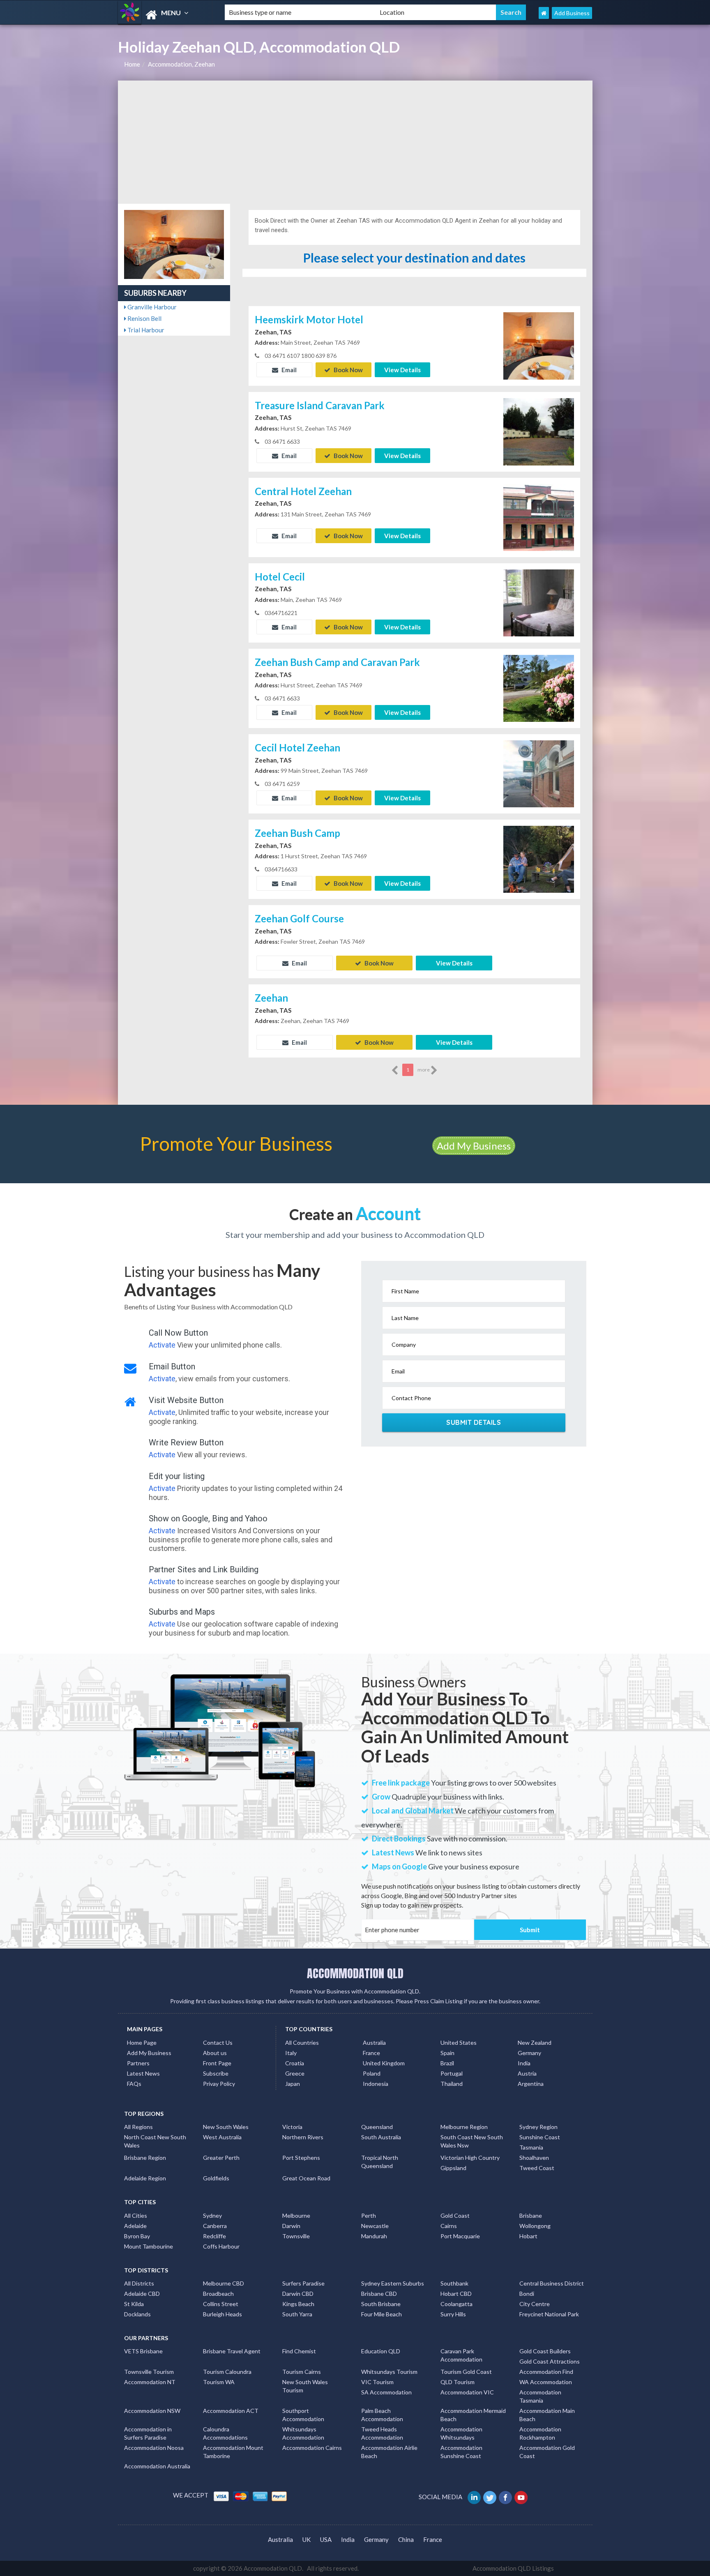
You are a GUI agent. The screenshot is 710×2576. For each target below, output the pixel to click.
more (424, 1070)
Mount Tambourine (149, 2246)
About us (215, 2053)
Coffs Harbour (221, 2246)
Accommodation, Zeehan (181, 64)
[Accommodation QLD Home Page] (544, 13)
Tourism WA (219, 2382)
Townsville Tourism (149, 2372)
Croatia (295, 2063)
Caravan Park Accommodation (461, 2355)
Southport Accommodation (303, 2415)
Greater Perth (221, 2158)
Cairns (449, 2226)
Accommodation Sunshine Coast (461, 2452)
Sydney (212, 2215)
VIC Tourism (377, 2382)
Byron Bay (137, 2236)
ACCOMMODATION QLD (355, 1973)
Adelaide (135, 2226)
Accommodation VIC (467, 2392)
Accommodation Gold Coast (547, 2452)
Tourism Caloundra (227, 2372)
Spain (447, 2053)
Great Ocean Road (306, 2178)
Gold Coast (455, 2215)
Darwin (291, 2226)
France (371, 2053)
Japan (293, 2084)
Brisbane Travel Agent (232, 2351)
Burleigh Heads (222, 2314)
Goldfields (216, 2178)
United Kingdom (384, 2063)
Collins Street (221, 2304)
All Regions (138, 2127)
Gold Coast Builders (545, 2351)
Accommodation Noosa (154, 2448)
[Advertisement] (355, 142)
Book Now (348, 370)
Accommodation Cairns (312, 2448)
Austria (527, 2073)
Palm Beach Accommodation (382, 2415)
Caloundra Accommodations (225, 2433)
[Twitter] (490, 2497)
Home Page (142, 2043)
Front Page (217, 2063)
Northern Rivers (303, 2137)
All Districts (139, 2283)
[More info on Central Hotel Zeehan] (539, 516)
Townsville (296, 2236)
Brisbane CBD (379, 2294)
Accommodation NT (150, 2382)
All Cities (136, 2215)
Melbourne (296, 2215)
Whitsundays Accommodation (303, 2433)
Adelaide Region (145, 2178)
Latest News (143, 2073)
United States (459, 2043)
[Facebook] (506, 2497)
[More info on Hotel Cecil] (539, 602)
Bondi (527, 2294)
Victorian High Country (470, 2158)
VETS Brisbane (143, 2351)
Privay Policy (219, 2084)
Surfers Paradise (303, 2283)
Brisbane (531, 2215)
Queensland (377, 2127)
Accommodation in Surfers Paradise (148, 2433)
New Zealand (535, 2043)
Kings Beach (298, 2304)
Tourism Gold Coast (466, 2372)
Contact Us (218, 2043)
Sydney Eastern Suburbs (393, 2283)
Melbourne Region (464, 2127)
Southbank (454, 2283)
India (524, 2063)
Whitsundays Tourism (389, 2372)
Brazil (447, 2063)
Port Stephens (301, 2158)
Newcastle (375, 2226)
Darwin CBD (298, 2294)
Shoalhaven (534, 2158)
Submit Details (474, 1422)
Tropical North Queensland (380, 2162)
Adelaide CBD (142, 2294)
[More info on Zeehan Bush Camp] (539, 859)
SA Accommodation (386, 2392)
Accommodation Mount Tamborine (233, 2452)
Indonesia (376, 2084)
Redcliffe (214, 2236)
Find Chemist (299, 2351)
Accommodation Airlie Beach (389, 2452)
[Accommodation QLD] (164, 15)
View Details (402, 370)
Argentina (531, 2084)
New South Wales (226, 2127)
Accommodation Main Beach (547, 2415)
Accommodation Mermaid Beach (473, 2415)
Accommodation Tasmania (540, 2396)
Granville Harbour (151, 307)
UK (307, 2539)
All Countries (302, 2043)
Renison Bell (144, 318)
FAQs (134, 2084)
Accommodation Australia (157, 2466)
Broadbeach (218, 2294)
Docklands (137, 2314)
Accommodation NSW (152, 2411)
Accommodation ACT (231, 2411)
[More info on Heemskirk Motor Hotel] (539, 345)
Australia (374, 2043)
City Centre (535, 2304)
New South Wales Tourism (305, 2386)
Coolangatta (456, 2304)
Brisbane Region (145, 2158)
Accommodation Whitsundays (461, 2433)
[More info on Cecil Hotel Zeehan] (539, 773)
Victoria (292, 2127)
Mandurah (374, 2236)
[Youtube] (522, 2497)
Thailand (452, 2084)
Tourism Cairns (302, 2372)
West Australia (222, 2137)
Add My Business (474, 1146)
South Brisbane (381, 2304)
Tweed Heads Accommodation (382, 2433)
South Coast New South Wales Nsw (472, 2141)
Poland (372, 2073)
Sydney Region (538, 2127)
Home (132, 64)
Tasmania (531, 2147)
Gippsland (453, 2168)
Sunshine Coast (540, 2137)
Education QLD (381, 2351)
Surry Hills (453, 2314)
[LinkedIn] (475, 2497)
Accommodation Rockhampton (540, 2433)
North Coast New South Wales (155, 2141)
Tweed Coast (537, 2168)
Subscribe (216, 2073)
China (406, 2539)
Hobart (528, 2236)
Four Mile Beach (382, 2314)
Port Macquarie (460, 2236)
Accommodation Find (546, 2372)
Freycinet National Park (549, 2314)
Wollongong (535, 2226)
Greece (295, 2073)
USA (326, 2539)
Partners (138, 2063)
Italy (291, 2053)
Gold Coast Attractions (550, 2361)
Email (288, 370)
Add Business (572, 13)
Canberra (215, 2226)
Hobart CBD (456, 2294)
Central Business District (552, 2283)
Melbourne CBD (224, 2283)
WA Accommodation (546, 2382)
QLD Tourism (458, 2382)
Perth (369, 2215)
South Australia (381, 2137)
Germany (529, 2053)
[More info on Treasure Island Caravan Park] (539, 431)
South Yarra (297, 2314)
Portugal (452, 2073)
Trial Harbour (145, 330)
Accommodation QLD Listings (513, 2568)
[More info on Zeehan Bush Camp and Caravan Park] (539, 688)
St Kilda (134, 2304)
